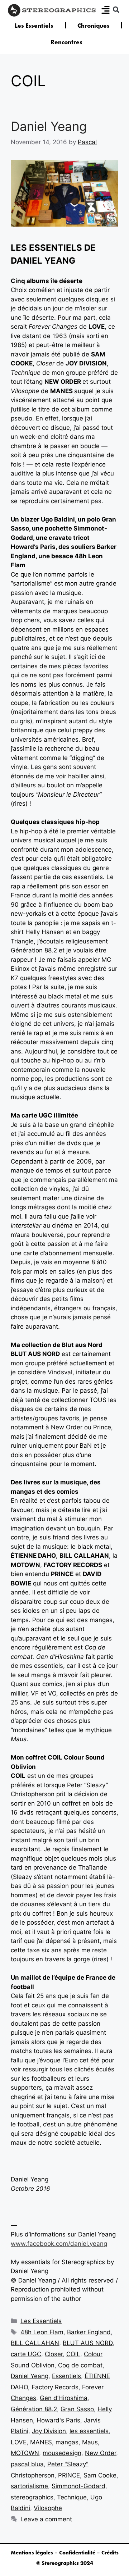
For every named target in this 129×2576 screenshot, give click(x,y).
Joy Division (49, 2431)
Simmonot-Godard (78, 2486)
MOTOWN (25, 2453)
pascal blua (27, 2464)
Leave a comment (46, 2519)
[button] (116, 10)
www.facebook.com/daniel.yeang (59, 2244)
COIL (73, 2354)
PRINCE (69, 2475)
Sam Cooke (100, 2475)
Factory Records (55, 2387)
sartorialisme (29, 2486)
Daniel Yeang (49, 126)
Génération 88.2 (34, 2409)
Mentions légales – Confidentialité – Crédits (65, 2553)
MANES (41, 2442)
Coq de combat (80, 2365)
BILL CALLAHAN (35, 2343)
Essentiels (66, 2376)
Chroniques (94, 26)
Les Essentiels (34, 26)
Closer (54, 2354)
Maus (90, 2442)
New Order (101, 2453)
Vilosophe (48, 2508)
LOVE (19, 2442)
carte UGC (26, 2354)
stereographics (32, 2497)
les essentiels (89, 2431)
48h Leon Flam (42, 2332)
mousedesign (62, 2453)
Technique (72, 2497)
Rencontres (66, 42)
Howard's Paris (58, 2420)
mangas (67, 2442)
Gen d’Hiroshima (64, 2398)
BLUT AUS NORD (88, 2343)
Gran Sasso (77, 2409)
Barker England (89, 2332)
